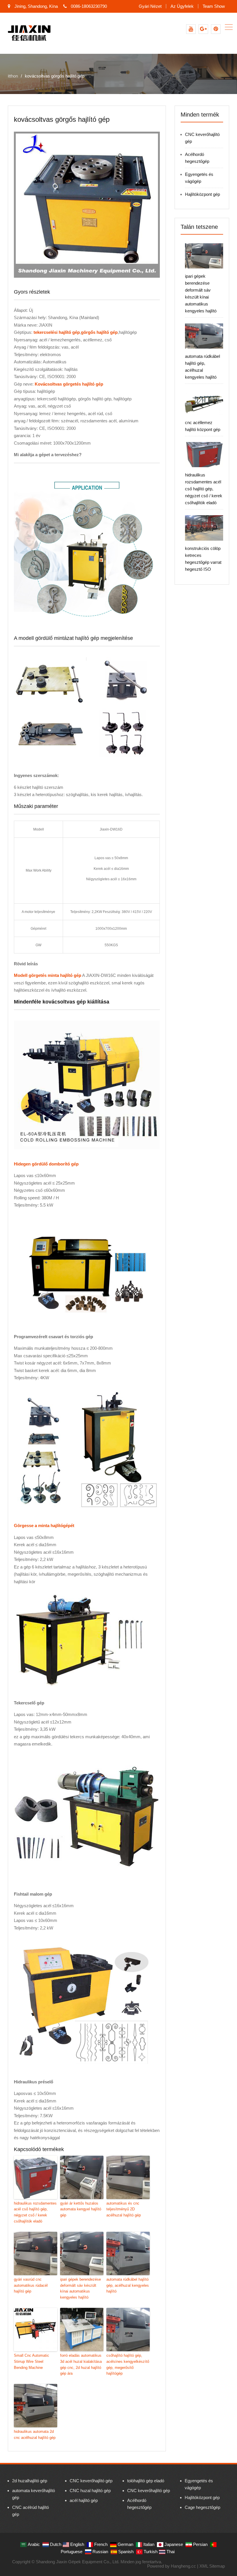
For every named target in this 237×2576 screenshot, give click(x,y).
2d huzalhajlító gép (30, 2481)
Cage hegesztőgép (202, 2507)
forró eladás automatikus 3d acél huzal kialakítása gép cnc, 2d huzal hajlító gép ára (81, 2364)
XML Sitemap (212, 2566)
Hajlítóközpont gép (202, 194)
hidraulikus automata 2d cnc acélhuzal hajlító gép (35, 2435)
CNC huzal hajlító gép (90, 2491)
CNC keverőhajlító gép (91, 2481)
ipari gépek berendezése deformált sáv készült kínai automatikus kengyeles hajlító (80, 2288)
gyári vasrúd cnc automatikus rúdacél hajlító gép (31, 2285)
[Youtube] (191, 29)
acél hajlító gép (84, 2500)
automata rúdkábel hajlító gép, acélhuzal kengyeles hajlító (128, 2285)
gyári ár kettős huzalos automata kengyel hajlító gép (81, 2209)
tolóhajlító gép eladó (146, 2481)
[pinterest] (216, 29)
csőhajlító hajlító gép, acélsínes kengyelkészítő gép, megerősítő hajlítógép (128, 2364)
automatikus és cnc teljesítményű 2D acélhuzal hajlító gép (124, 2209)
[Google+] (203, 29)
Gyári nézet (150, 6)
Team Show (214, 6)
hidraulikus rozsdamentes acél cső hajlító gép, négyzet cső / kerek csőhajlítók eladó (35, 2212)
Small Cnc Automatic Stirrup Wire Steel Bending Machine (32, 2362)
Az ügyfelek (182, 6)
